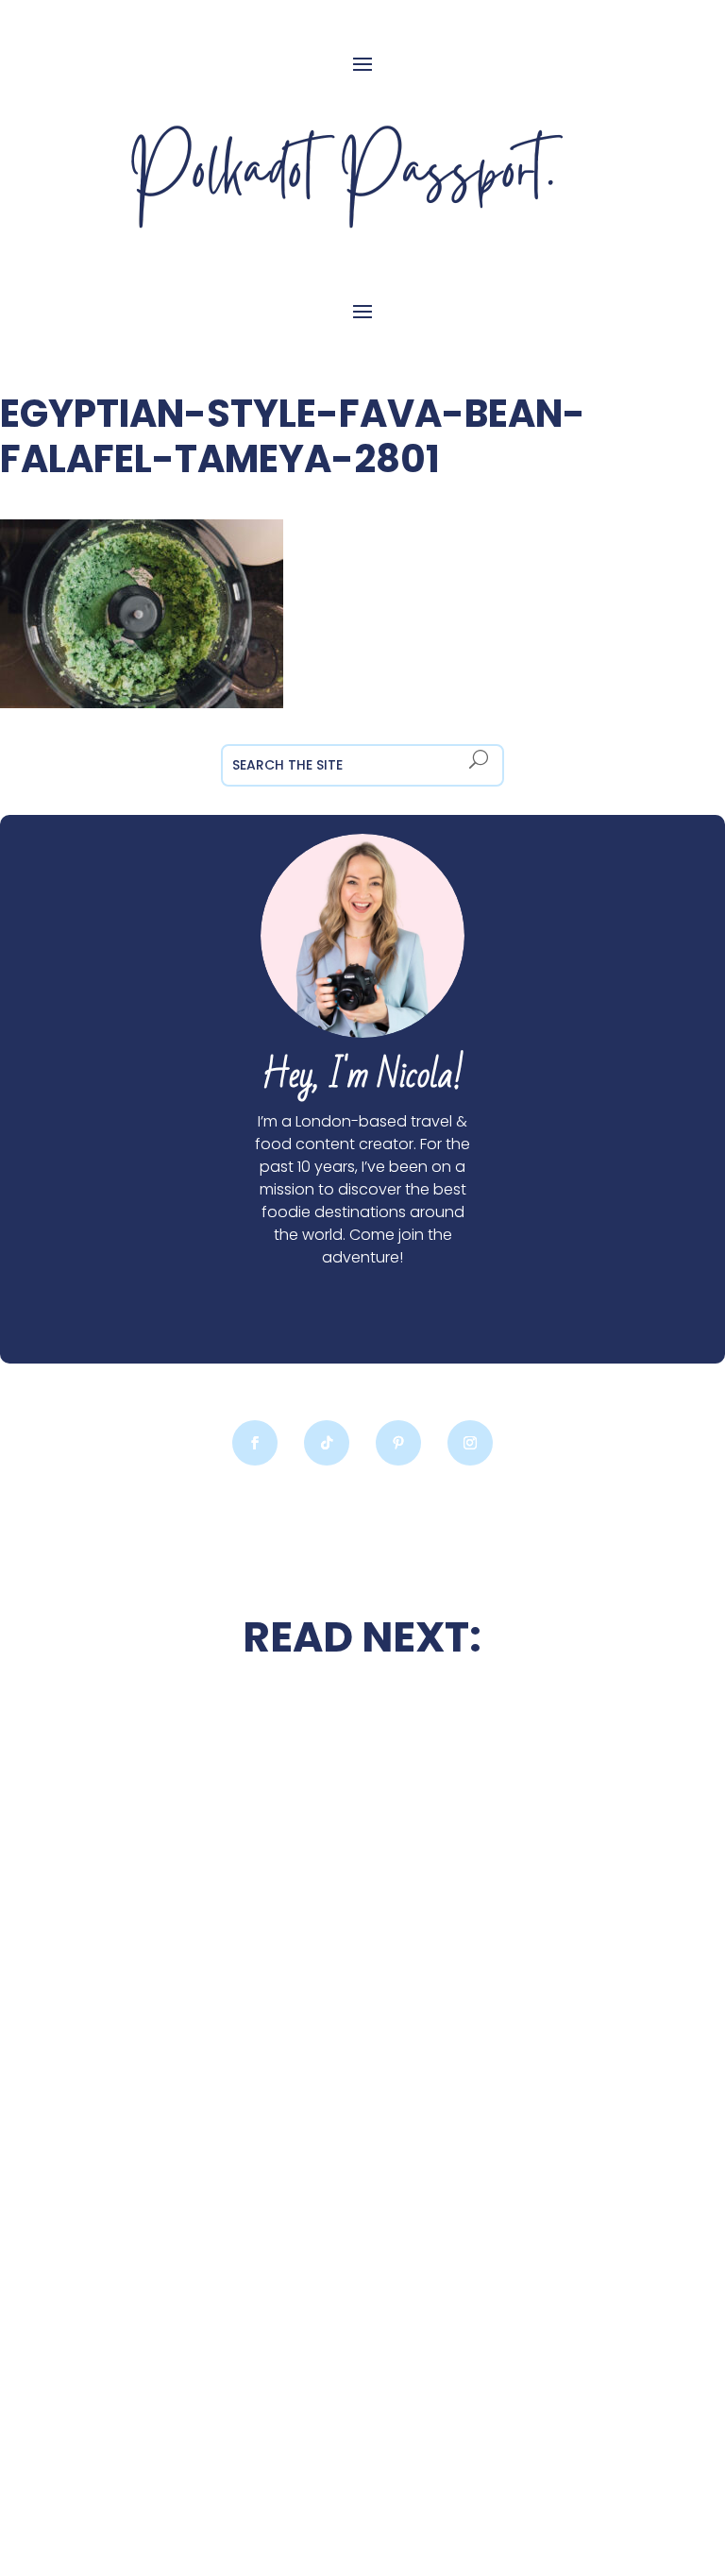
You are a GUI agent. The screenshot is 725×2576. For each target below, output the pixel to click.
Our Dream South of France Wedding (209, 1940)
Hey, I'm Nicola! (362, 1076)
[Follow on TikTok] (327, 1443)
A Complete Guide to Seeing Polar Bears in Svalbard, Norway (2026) (515, 2123)
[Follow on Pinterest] (398, 1443)
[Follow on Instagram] (470, 1443)
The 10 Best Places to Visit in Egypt (515, 1747)
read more (210, 1995)
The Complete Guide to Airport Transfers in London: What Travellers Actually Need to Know (209, 2325)
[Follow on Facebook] (255, 1443)
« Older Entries (126, 2461)
